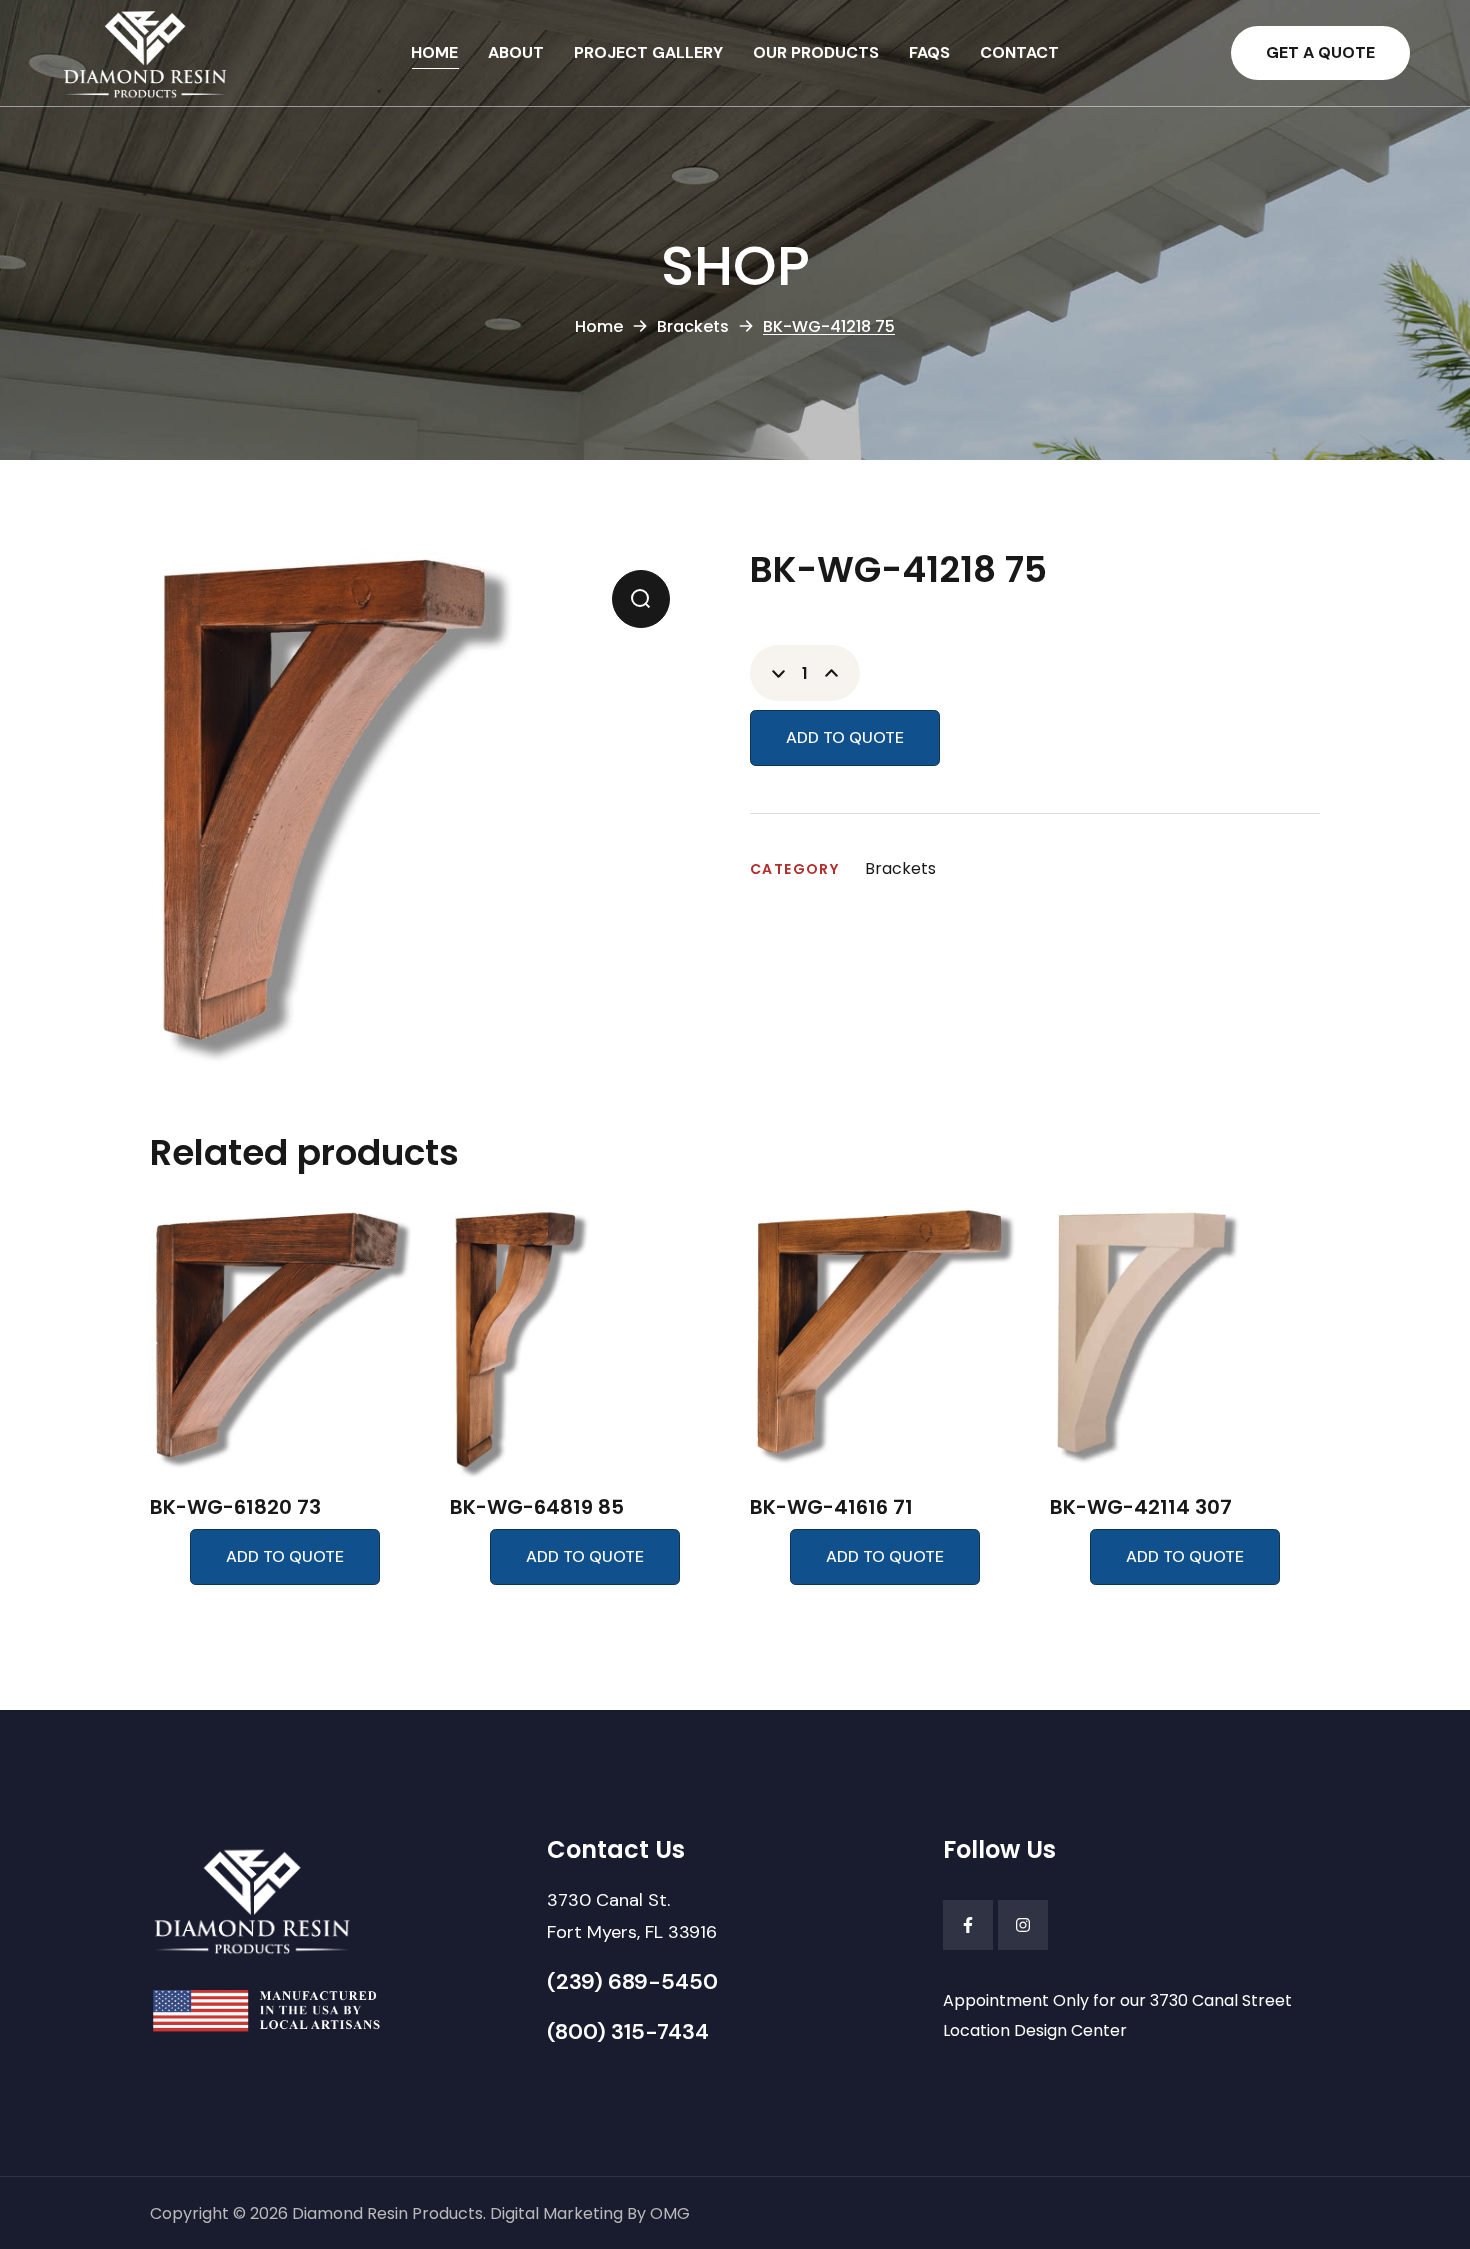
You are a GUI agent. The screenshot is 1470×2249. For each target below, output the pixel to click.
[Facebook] (968, 1925)
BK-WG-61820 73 (235, 1507)
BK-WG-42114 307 (1141, 1507)
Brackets (693, 326)
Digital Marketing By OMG (590, 2213)
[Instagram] (1023, 1925)
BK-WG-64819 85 (537, 1507)
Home (599, 326)
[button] (1320, 53)
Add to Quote (845, 737)
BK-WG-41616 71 (831, 1507)
